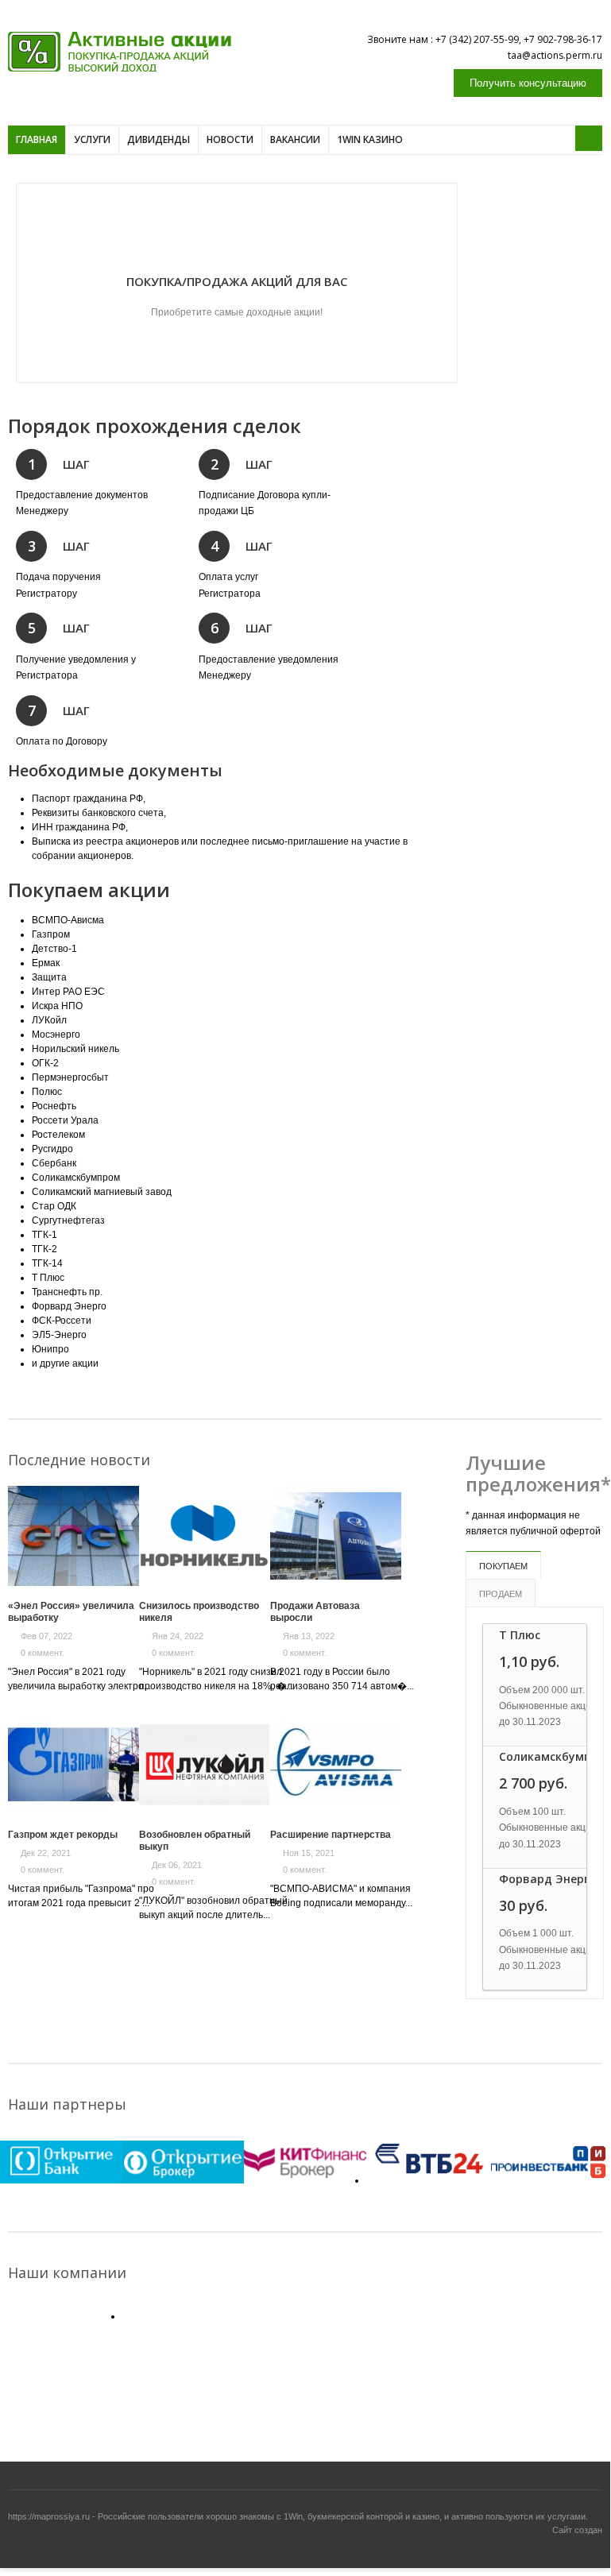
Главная (37, 139)
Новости (230, 139)
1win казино (370, 139)
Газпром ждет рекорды (63, 1835)
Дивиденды (159, 139)
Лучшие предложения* (538, 1474)
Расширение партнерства (331, 1835)
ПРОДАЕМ (501, 1594)
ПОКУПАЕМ (503, 1566)
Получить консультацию (528, 83)
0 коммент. (43, 1653)
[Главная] (120, 52)
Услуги (92, 139)
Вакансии (295, 139)
